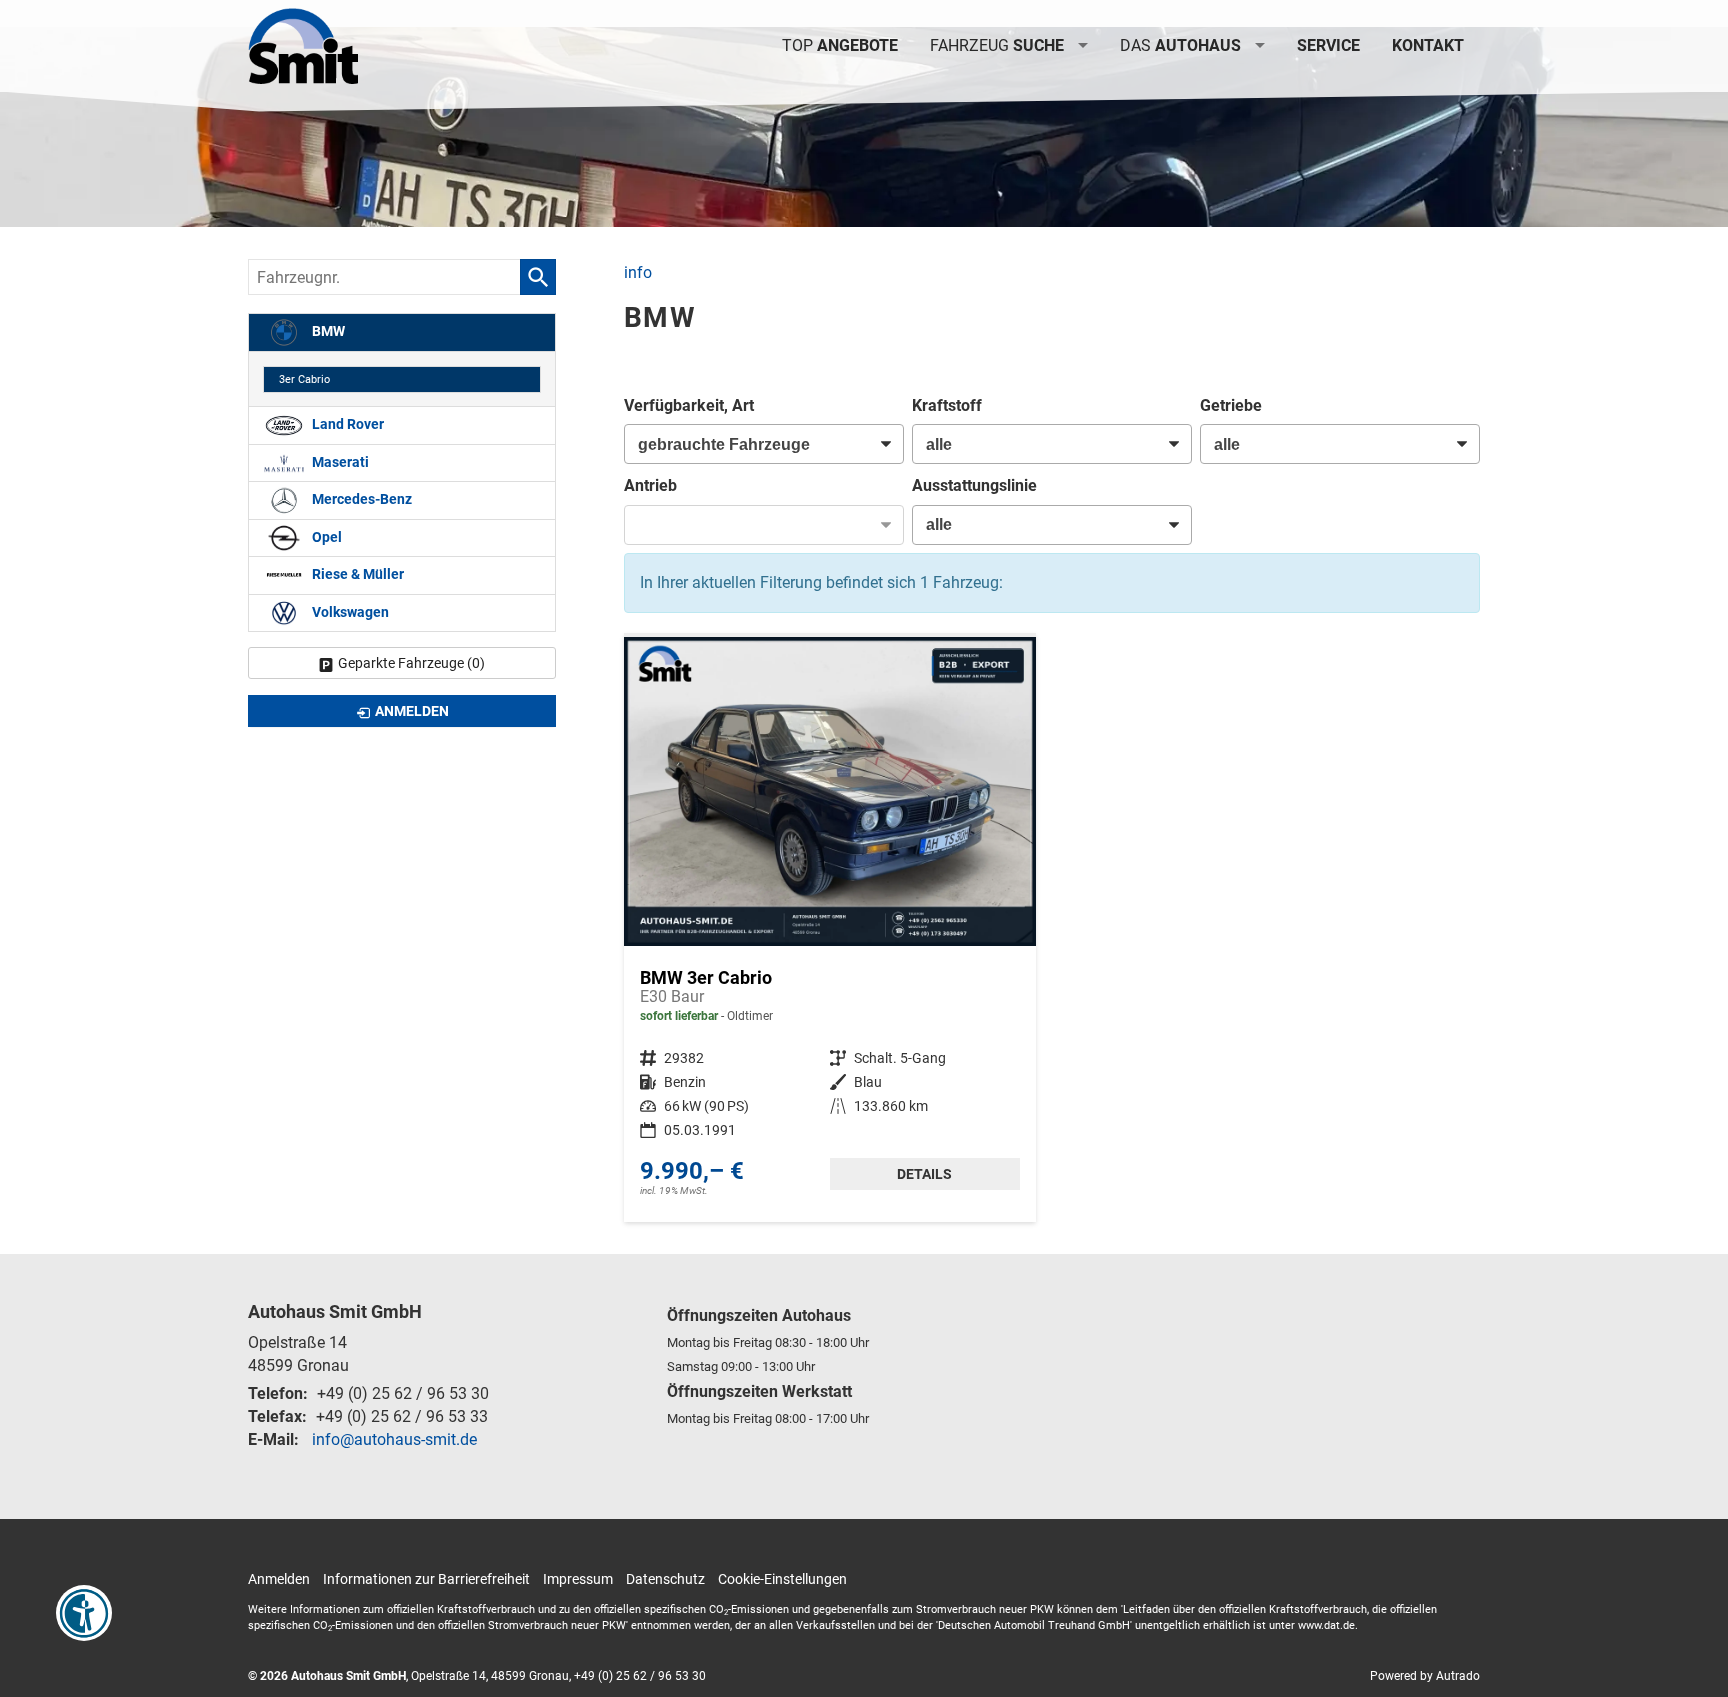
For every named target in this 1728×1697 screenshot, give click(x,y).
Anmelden (279, 1579)
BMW (327, 331)
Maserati (339, 462)
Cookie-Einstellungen (782, 1579)
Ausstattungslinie (974, 485)
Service (1328, 45)
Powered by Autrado (1425, 1676)
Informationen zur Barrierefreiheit (426, 1579)
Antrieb (650, 485)
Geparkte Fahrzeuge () (411, 663)
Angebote (840, 45)
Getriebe (1231, 405)
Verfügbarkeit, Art (689, 405)
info (638, 272)
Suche (997, 45)
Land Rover (346, 424)
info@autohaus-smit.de (394, 1439)
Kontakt (1428, 45)
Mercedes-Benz (360, 499)
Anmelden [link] (412, 711)
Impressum (578, 1579)
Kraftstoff (947, 405)
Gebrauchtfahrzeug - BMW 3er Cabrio (830, 930)
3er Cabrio (304, 379)
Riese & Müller (356, 574)
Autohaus (1180, 45)
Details (924, 1174)
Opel (325, 537)
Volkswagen (349, 612)
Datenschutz (665, 1579)
